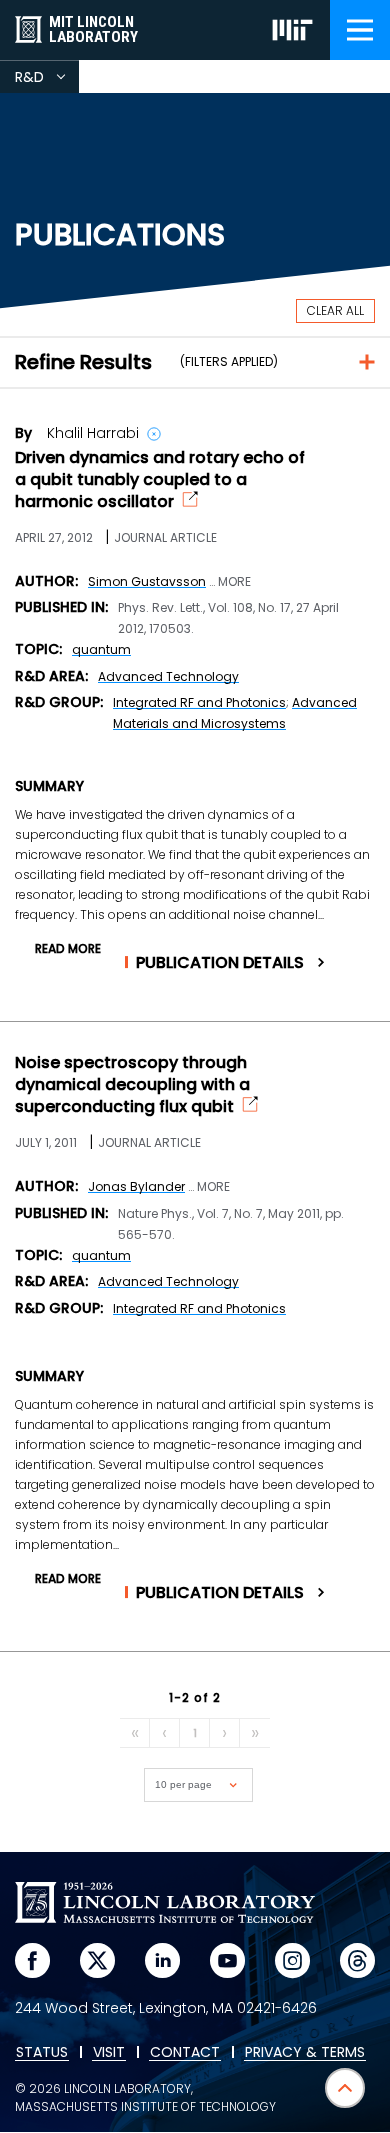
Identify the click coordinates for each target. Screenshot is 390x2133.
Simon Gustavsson (147, 581)
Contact (185, 2053)
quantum (101, 649)
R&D (47, 80)
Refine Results (83, 362)
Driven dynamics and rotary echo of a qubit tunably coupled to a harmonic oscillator (160, 480)
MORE (234, 582)
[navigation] (360, 30)
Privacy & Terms (305, 2053)
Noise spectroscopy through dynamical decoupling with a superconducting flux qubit (132, 1085)
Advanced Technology (168, 676)
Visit (109, 2053)
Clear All (335, 310)
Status (42, 2053)
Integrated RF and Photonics (199, 702)
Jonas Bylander (136, 1186)
